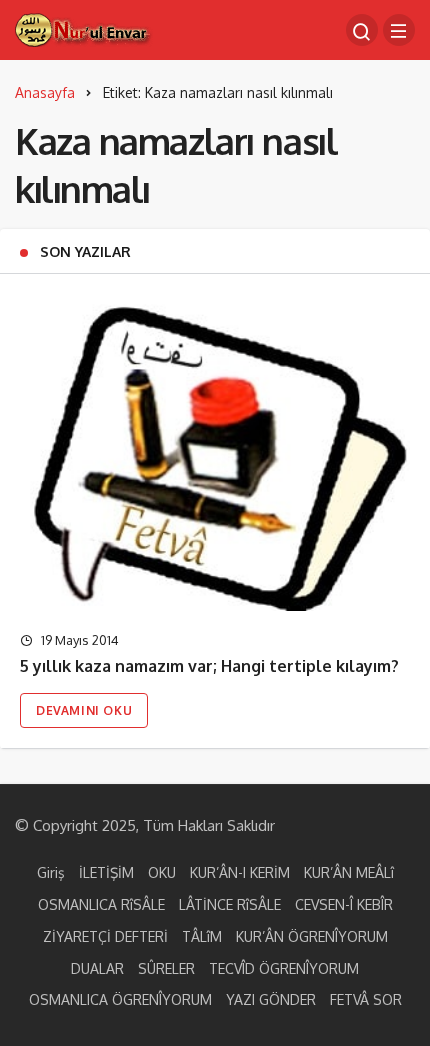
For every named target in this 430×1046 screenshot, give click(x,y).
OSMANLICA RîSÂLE (101, 904)
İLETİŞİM (106, 872)
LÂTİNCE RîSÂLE (230, 904)
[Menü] (399, 30)
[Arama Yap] (362, 30)
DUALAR (97, 968)
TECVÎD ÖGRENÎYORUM (284, 968)
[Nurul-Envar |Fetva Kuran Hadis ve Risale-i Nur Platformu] (84, 28)
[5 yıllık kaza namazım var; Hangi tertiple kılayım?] (215, 452)
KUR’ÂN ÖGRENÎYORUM (312, 936)
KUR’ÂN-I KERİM (240, 872)
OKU (162, 872)
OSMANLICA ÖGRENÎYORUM (120, 999)
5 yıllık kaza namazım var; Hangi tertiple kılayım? (209, 667)
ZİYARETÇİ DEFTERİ (105, 936)
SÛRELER (166, 968)
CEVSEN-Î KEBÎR (344, 904)
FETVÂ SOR (366, 999)
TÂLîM (202, 936)
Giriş (51, 872)
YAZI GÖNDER (271, 999)
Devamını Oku (84, 710)
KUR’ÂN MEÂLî (349, 872)
